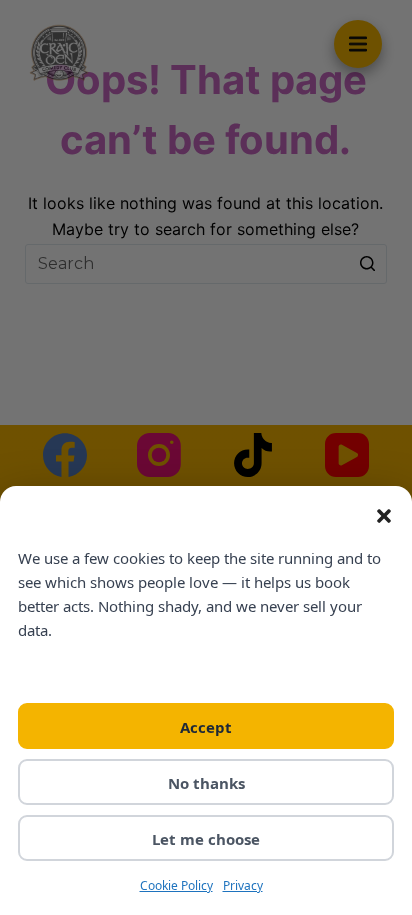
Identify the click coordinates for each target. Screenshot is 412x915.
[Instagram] (159, 455)
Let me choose (206, 839)
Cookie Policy (176, 885)
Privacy (243, 885)
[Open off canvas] (358, 44)
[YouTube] (347, 455)
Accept (206, 727)
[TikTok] (253, 455)
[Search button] (367, 264)
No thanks (206, 783)
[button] (384, 516)
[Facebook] (65, 455)
